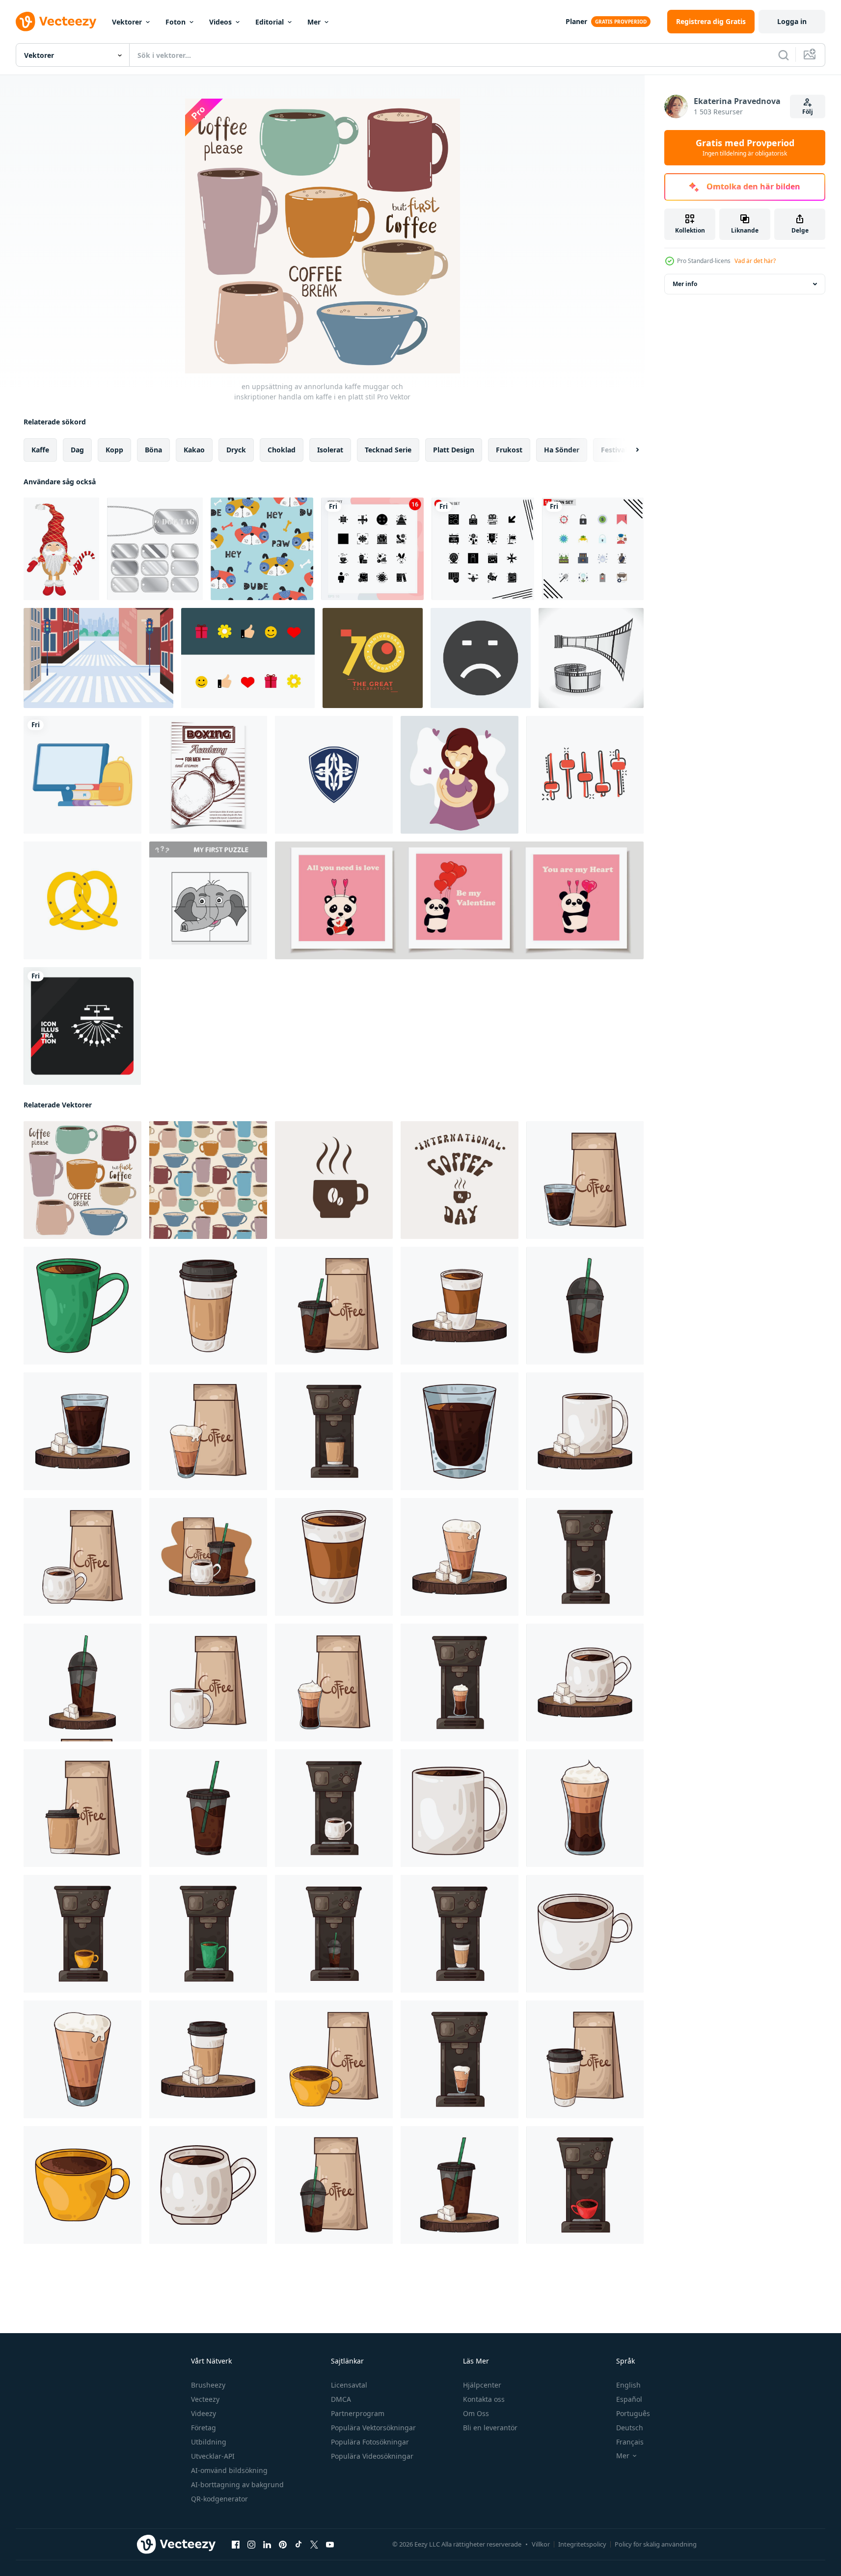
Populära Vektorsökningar (373, 2428)
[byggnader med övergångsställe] (98, 658)
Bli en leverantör (490, 2428)
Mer (314, 22)
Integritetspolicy (582, 2544)
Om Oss (476, 2413)
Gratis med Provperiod (745, 148)
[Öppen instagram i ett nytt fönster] (251, 2545)
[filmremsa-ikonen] (591, 658)
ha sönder (562, 450)
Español (629, 2399)
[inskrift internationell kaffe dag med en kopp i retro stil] (460, 1180)
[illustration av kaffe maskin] (334, 1431)
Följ (808, 112)
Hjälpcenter (482, 2385)
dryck (236, 450)
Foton (176, 22)
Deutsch (630, 2428)
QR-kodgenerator (219, 2499)
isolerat (330, 450)
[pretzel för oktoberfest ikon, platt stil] (82, 900)
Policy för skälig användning (656, 2544)
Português (633, 2413)
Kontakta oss (484, 2399)
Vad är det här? (755, 261)
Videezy (203, 2413)
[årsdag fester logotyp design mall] (373, 658)
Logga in (792, 21)
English (628, 2385)
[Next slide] (629, 450)
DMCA (341, 2399)
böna (153, 450)
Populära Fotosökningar (370, 2442)
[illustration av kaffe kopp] (585, 1180)
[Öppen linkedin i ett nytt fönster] (267, 2545)
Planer (576, 21)
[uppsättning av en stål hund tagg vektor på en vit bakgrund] (155, 549)
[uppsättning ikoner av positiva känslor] (248, 658)
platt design (454, 450)
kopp (114, 450)
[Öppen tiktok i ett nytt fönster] (298, 2545)
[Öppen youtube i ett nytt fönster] (330, 2545)
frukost (509, 450)
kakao (194, 450)
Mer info (685, 284)
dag (77, 450)
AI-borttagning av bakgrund (237, 2484)
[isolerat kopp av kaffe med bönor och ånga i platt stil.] (334, 1180)
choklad (282, 450)
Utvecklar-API (213, 2456)
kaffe (40, 450)
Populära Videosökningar (372, 2456)
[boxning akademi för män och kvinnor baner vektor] (208, 775)
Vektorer (127, 22)
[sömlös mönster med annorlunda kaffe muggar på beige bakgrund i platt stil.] (208, 1180)
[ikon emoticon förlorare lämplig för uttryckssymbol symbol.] (481, 658)
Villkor (541, 2544)
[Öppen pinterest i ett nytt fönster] (283, 2545)
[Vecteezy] (56, 22)
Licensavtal (349, 2385)
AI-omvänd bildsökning (229, 2470)
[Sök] (784, 55)
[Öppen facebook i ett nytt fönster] (236, 2545)
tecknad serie (388, 450)
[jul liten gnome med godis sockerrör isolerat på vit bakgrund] (61, 549)
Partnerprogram (358, 2413)
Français (630, 2442)
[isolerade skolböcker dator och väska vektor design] (82, 775)
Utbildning (209, 2442)
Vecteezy (205, 2399)
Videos (220, 22)
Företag (203, 2428)
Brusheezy (208, 2385)
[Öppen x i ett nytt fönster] (314, 2545)
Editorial (270, 22)
